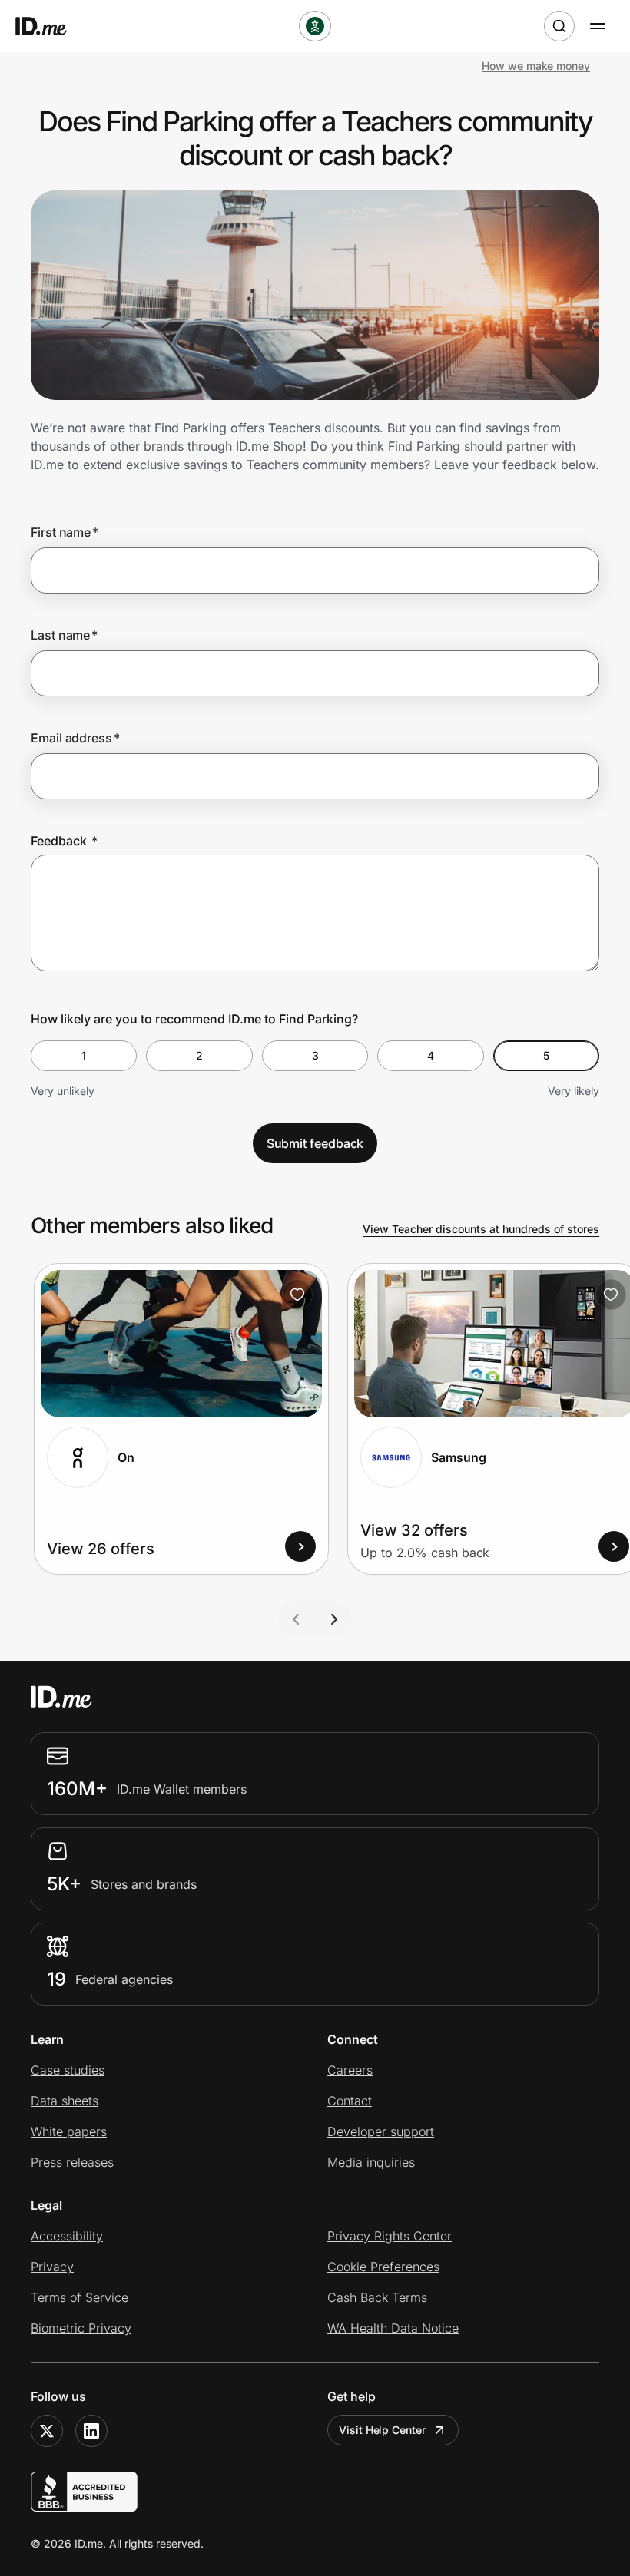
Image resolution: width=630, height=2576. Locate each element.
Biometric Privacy (81, 2328)
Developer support (381, 2131)
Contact (350, 2101)
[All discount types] (315, 26)
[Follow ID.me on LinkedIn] (91, 2431)
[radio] (84, 1056)
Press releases (72, 2162)
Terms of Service (80, 2297)
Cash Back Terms (377, 2297)
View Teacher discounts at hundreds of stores (481, 1229)
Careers (350, 2070)
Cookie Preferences (383, 2267)
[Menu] (598, 26)
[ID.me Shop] (51, 26)
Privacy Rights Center (390, 2236)
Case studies (68, 2070)
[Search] (559, 26)
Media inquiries (371, 2162)
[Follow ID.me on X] (47, 2431)
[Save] (297, 1295)
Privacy (52, 2267)
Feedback (64, 841)
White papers (69, 2131)
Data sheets (65, 2101)
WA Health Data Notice (393, 2328)
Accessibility (67, 2236)
